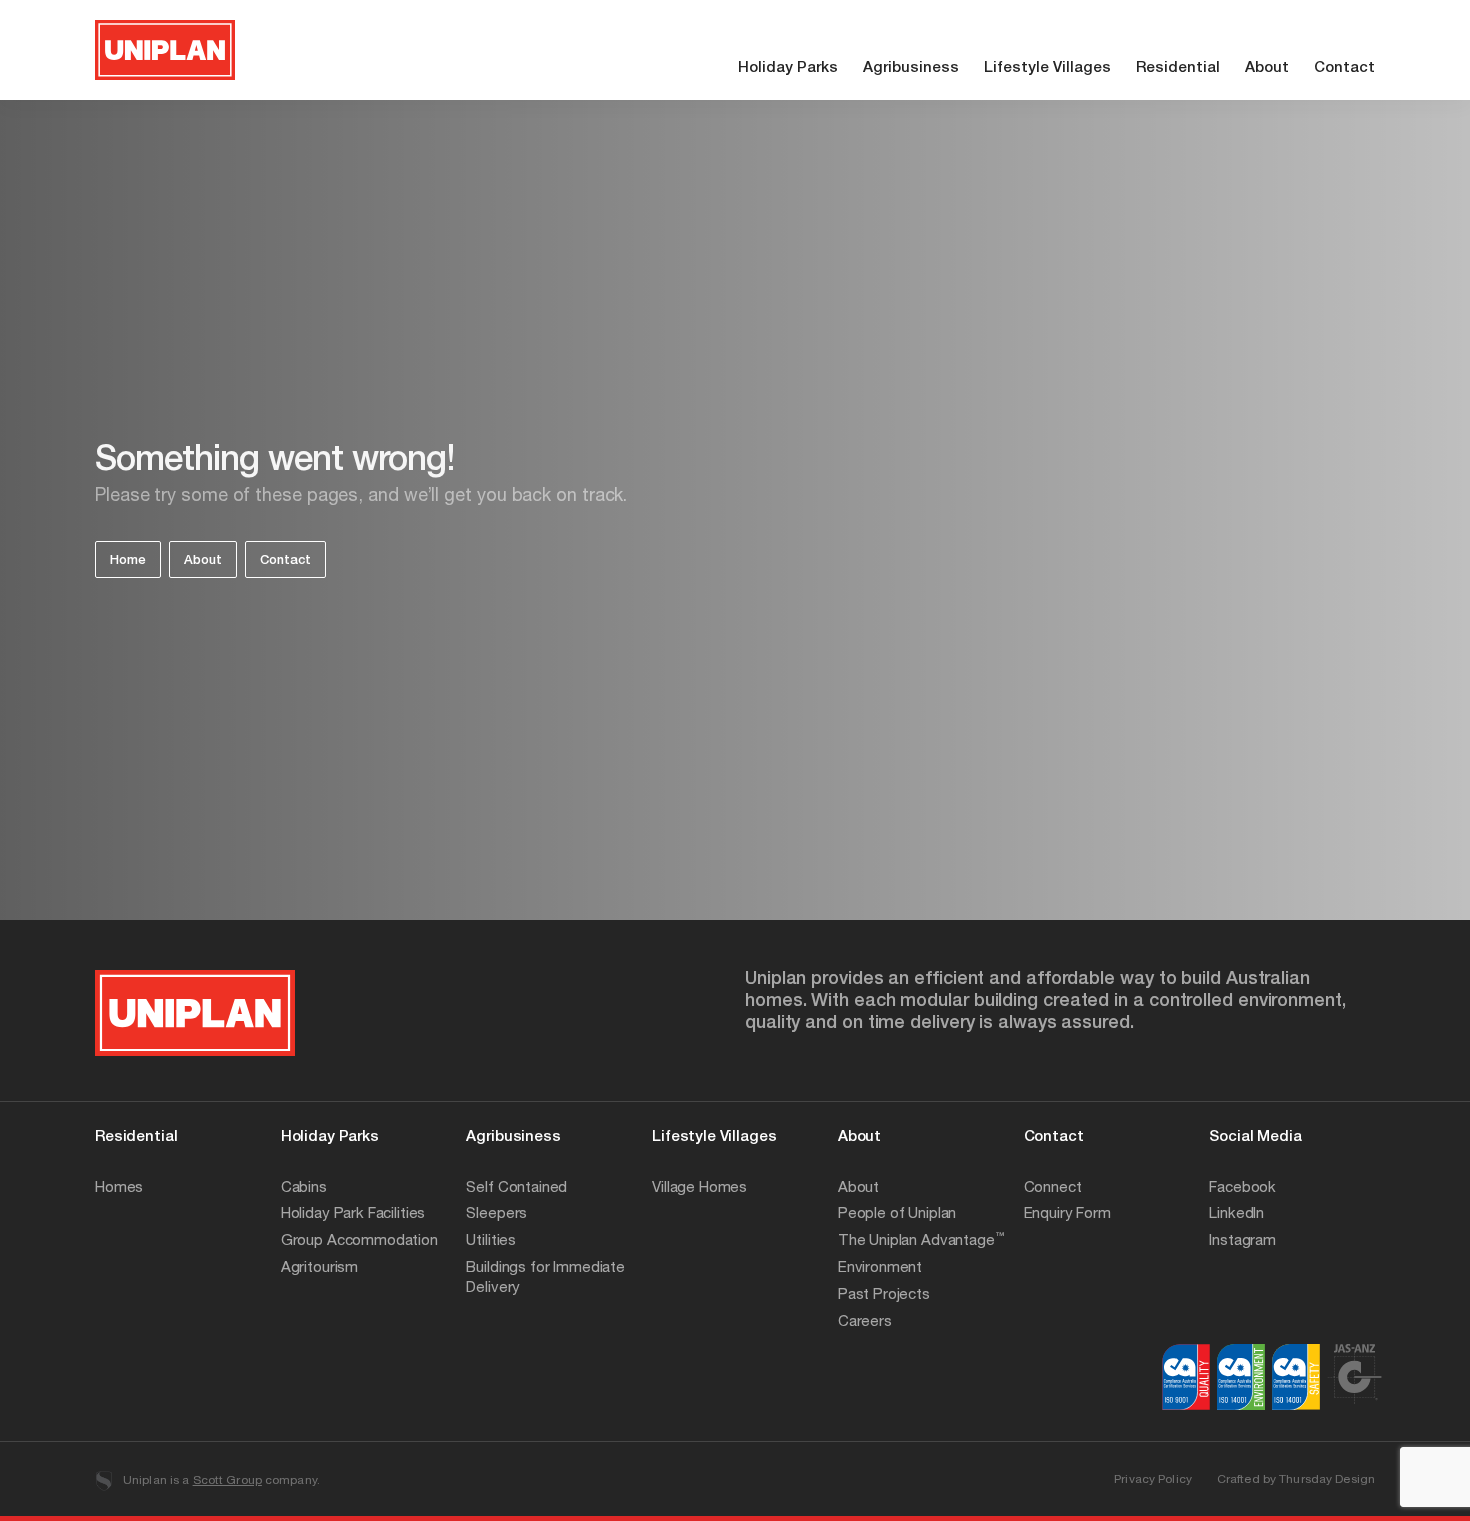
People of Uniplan (897, 1214)
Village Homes (699, 1188)
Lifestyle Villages (1047, 68)
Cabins (304, 1188)
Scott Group (227, 1481)
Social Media (1255, 1137)
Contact (1344, 68)
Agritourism (319, 1268)
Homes (119, 1188)
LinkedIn (1236, 1214)
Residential (1178, 68)
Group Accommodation (359, 1241)
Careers (865, 1322)
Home (128, 561)
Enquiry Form (1067, 1214)
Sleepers (496, 1214)
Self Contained (516, 1188)
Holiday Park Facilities (353, 1214)
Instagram (1242, 1241)
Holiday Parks (788, 68)
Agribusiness (911, 68)
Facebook (1242, 1188)
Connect (1053, 1188)
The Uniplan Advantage (921, 1241)
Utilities (491, 1241)
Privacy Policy (1153, 1480)
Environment (880, 1268)
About (1267, 68)
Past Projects (884, 1295)
